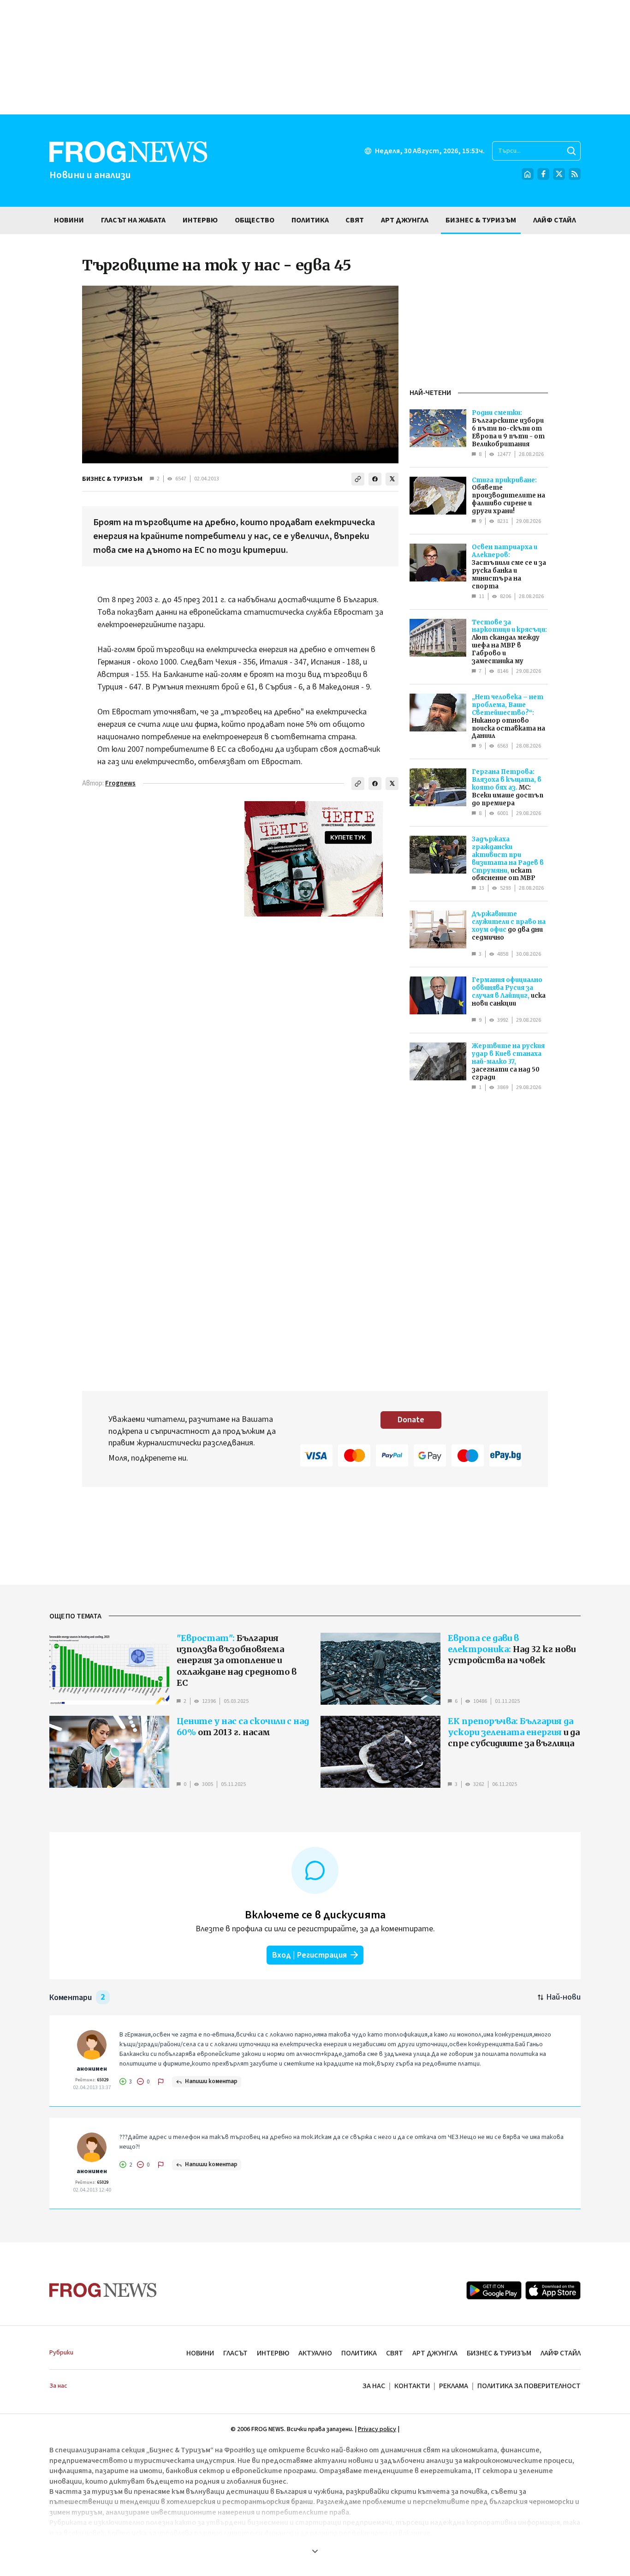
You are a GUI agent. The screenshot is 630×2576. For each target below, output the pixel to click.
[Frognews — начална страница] (103, 2290)
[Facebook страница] (543, 174)
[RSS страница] (575, 174)
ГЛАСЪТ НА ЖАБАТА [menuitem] (133, 220)
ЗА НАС (374, 2386)
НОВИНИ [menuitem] (69, 220)
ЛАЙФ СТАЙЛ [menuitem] (555, 220)
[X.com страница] (559, 174)
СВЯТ (395, 2353)
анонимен (92, 2069)
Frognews (120, 783)
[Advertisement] (315, 57)
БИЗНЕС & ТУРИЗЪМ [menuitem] (481, 220)
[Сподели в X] (392, 479)
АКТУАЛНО (315, 2353)
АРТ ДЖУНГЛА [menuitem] (405, 220)
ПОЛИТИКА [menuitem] (310, 220)
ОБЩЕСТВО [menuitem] (255, 220)
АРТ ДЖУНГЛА (435, 2353)
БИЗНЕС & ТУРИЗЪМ (112, 479)
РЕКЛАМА (454, 2386)
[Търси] (571, 151)
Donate (411, 1420)
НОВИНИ (200, 2353)
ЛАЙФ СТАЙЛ (561, 2353)
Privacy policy (377, 2429)
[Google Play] (494, 2290)
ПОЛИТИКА (359, 2353)
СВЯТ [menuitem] (355, 220)
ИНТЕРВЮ (273, 2353)
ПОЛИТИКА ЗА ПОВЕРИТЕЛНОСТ (529, 2386)
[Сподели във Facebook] (375, 479)
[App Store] (553, 2290)
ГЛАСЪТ (235, 2353)
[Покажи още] (315, 2551)
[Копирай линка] (358, 479)
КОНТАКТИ (412, 2386)
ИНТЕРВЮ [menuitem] (200, 220)
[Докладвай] (161, 2082)
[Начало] (528, 174)
